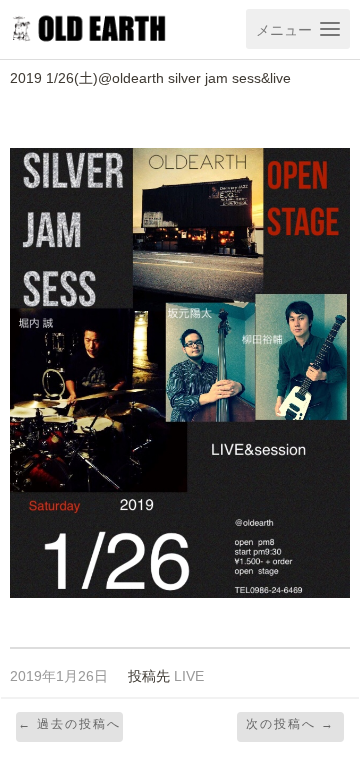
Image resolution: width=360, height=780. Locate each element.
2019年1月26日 (59, 676)
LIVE (189, 676)
